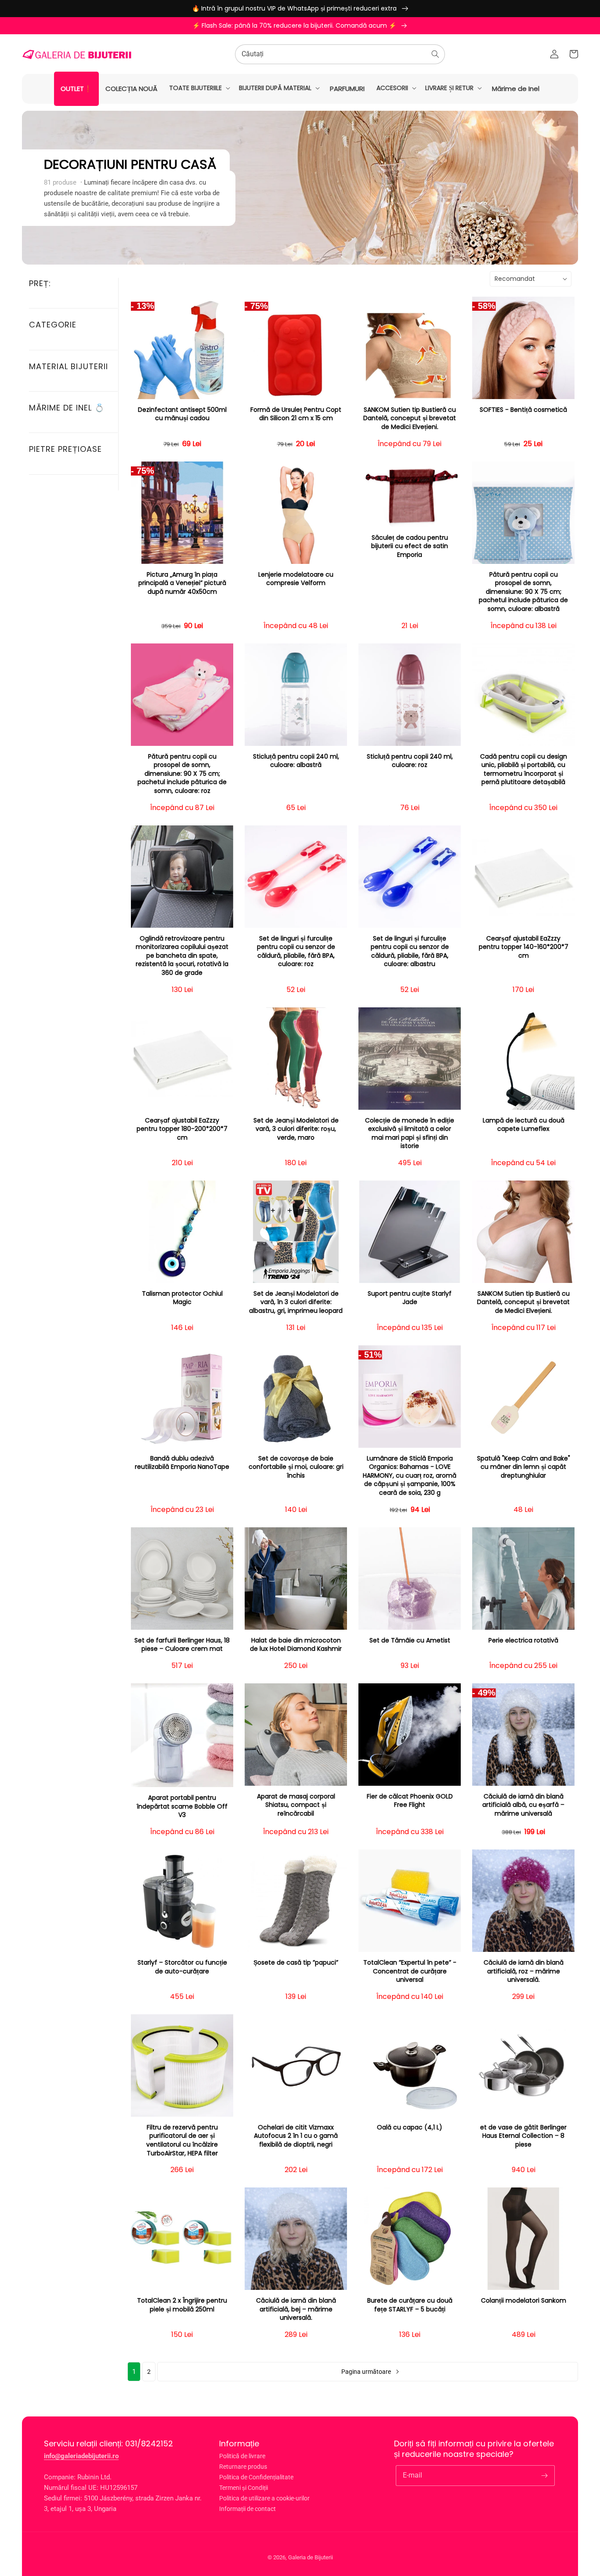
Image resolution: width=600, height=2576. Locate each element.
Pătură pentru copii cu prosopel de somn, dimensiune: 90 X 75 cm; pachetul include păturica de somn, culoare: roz (182, 774)
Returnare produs (243, 2467)
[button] (199, 88)
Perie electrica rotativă (523, 1640)
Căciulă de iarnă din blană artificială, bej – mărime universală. (296, 2309)
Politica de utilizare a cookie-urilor (264, 2498)
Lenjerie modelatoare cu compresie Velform (296, 579)
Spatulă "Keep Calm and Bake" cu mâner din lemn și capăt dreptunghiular (524, 1467)
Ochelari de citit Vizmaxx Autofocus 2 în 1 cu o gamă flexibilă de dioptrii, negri (296, 2136)
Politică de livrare (242, 2456)
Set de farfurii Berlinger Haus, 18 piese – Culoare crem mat (182, 1645)
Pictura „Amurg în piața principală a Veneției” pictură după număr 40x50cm (182, 583)
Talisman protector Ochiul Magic (182, 1298)
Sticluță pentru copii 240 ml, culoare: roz (410, 761)
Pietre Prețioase (65, 449)
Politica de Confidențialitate (256, 2477)
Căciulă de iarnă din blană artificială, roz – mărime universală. (524, 1971)
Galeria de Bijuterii (311, 2557)
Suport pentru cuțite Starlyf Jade (410, 1298)
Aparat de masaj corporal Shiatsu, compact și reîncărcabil (296, 1805)
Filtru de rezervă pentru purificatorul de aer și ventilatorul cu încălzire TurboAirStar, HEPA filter (182, 2140)
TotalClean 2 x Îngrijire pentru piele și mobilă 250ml (182, 2305)
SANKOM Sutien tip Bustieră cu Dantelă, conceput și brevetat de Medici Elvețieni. (410, 418)
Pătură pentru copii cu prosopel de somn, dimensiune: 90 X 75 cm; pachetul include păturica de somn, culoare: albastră (523, 592)
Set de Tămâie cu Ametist (410, 1640)
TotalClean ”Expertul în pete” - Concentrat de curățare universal (410, 1971)
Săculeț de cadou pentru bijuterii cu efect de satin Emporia (410, 546)
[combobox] (340, 54)
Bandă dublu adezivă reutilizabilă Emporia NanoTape (182, 1463)
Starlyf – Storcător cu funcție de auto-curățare (182, 1967)
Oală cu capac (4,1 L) (410, 2127)
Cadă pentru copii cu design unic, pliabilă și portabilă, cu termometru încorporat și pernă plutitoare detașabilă (524, 770)
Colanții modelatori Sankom (524, 2301)
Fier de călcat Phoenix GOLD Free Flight (410, 1801)
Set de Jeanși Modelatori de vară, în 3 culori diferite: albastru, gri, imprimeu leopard (296, 1302)
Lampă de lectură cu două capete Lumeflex (524, 1125)
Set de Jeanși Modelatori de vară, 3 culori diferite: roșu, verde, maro (296, 1129)
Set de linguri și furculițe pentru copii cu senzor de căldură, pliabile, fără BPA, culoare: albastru (410, 952)
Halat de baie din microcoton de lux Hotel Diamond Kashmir (296, 1645)
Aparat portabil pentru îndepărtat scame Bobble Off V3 (182, 1806)
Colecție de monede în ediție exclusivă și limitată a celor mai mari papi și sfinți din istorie (410, 1134)
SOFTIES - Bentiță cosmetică (523, 410)
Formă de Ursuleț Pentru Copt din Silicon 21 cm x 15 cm (296, 414)
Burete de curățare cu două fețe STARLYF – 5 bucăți (410, 2305)
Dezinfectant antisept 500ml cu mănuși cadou (182, 414)
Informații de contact (248, 2509)
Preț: (40, 283)
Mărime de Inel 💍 (67, 408)
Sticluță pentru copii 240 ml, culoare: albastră (296, 761)
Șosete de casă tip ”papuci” (296, 1963)
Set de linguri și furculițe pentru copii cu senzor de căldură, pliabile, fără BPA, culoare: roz (296, 952)
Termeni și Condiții (244, 2488)
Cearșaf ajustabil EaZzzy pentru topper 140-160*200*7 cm (524, 947)
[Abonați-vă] (545, 2475)
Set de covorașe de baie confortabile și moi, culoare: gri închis (296, 1467)
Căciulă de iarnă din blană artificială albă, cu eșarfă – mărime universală (523, 1805)
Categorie (53, 325)
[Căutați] (435, 54)
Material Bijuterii (69, 366)
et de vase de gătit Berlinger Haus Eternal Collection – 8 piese (523, 2136)
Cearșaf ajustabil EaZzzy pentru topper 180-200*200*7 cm (182, 1129)
